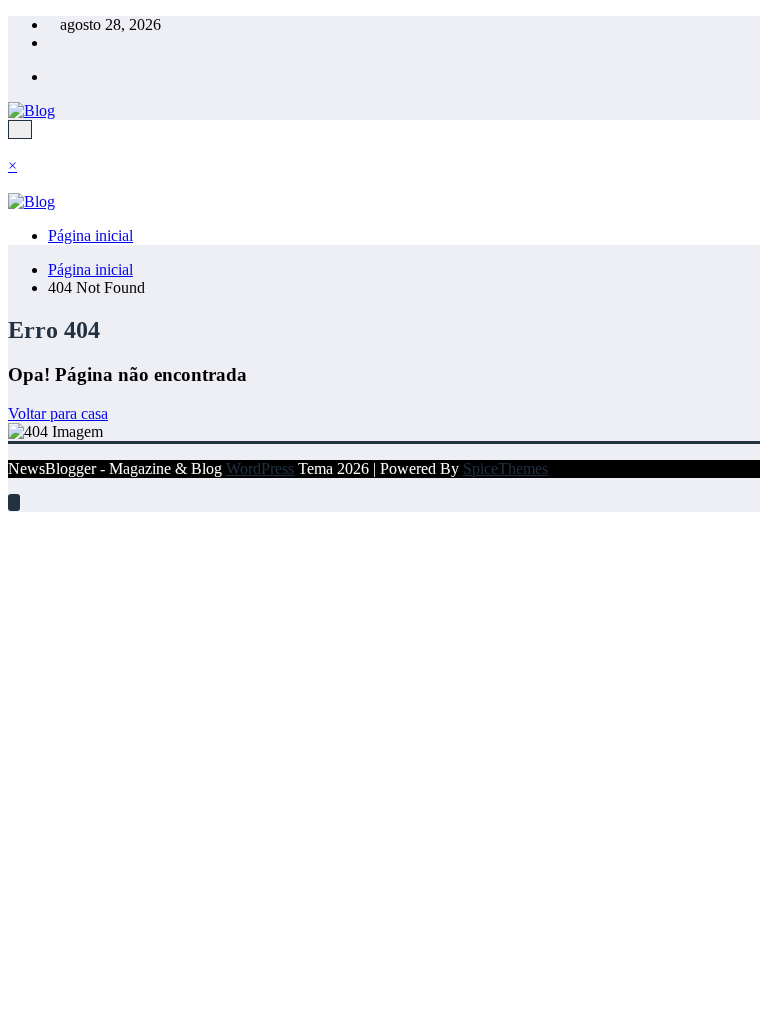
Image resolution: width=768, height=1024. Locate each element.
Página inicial (90, 235)
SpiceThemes (505, 468)
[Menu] (20, 129)
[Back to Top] (14, 502)
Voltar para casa (58, 413)
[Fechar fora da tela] (14, 183)
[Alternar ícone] (14, 147)
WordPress (260, 468)
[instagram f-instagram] (54, 76)
